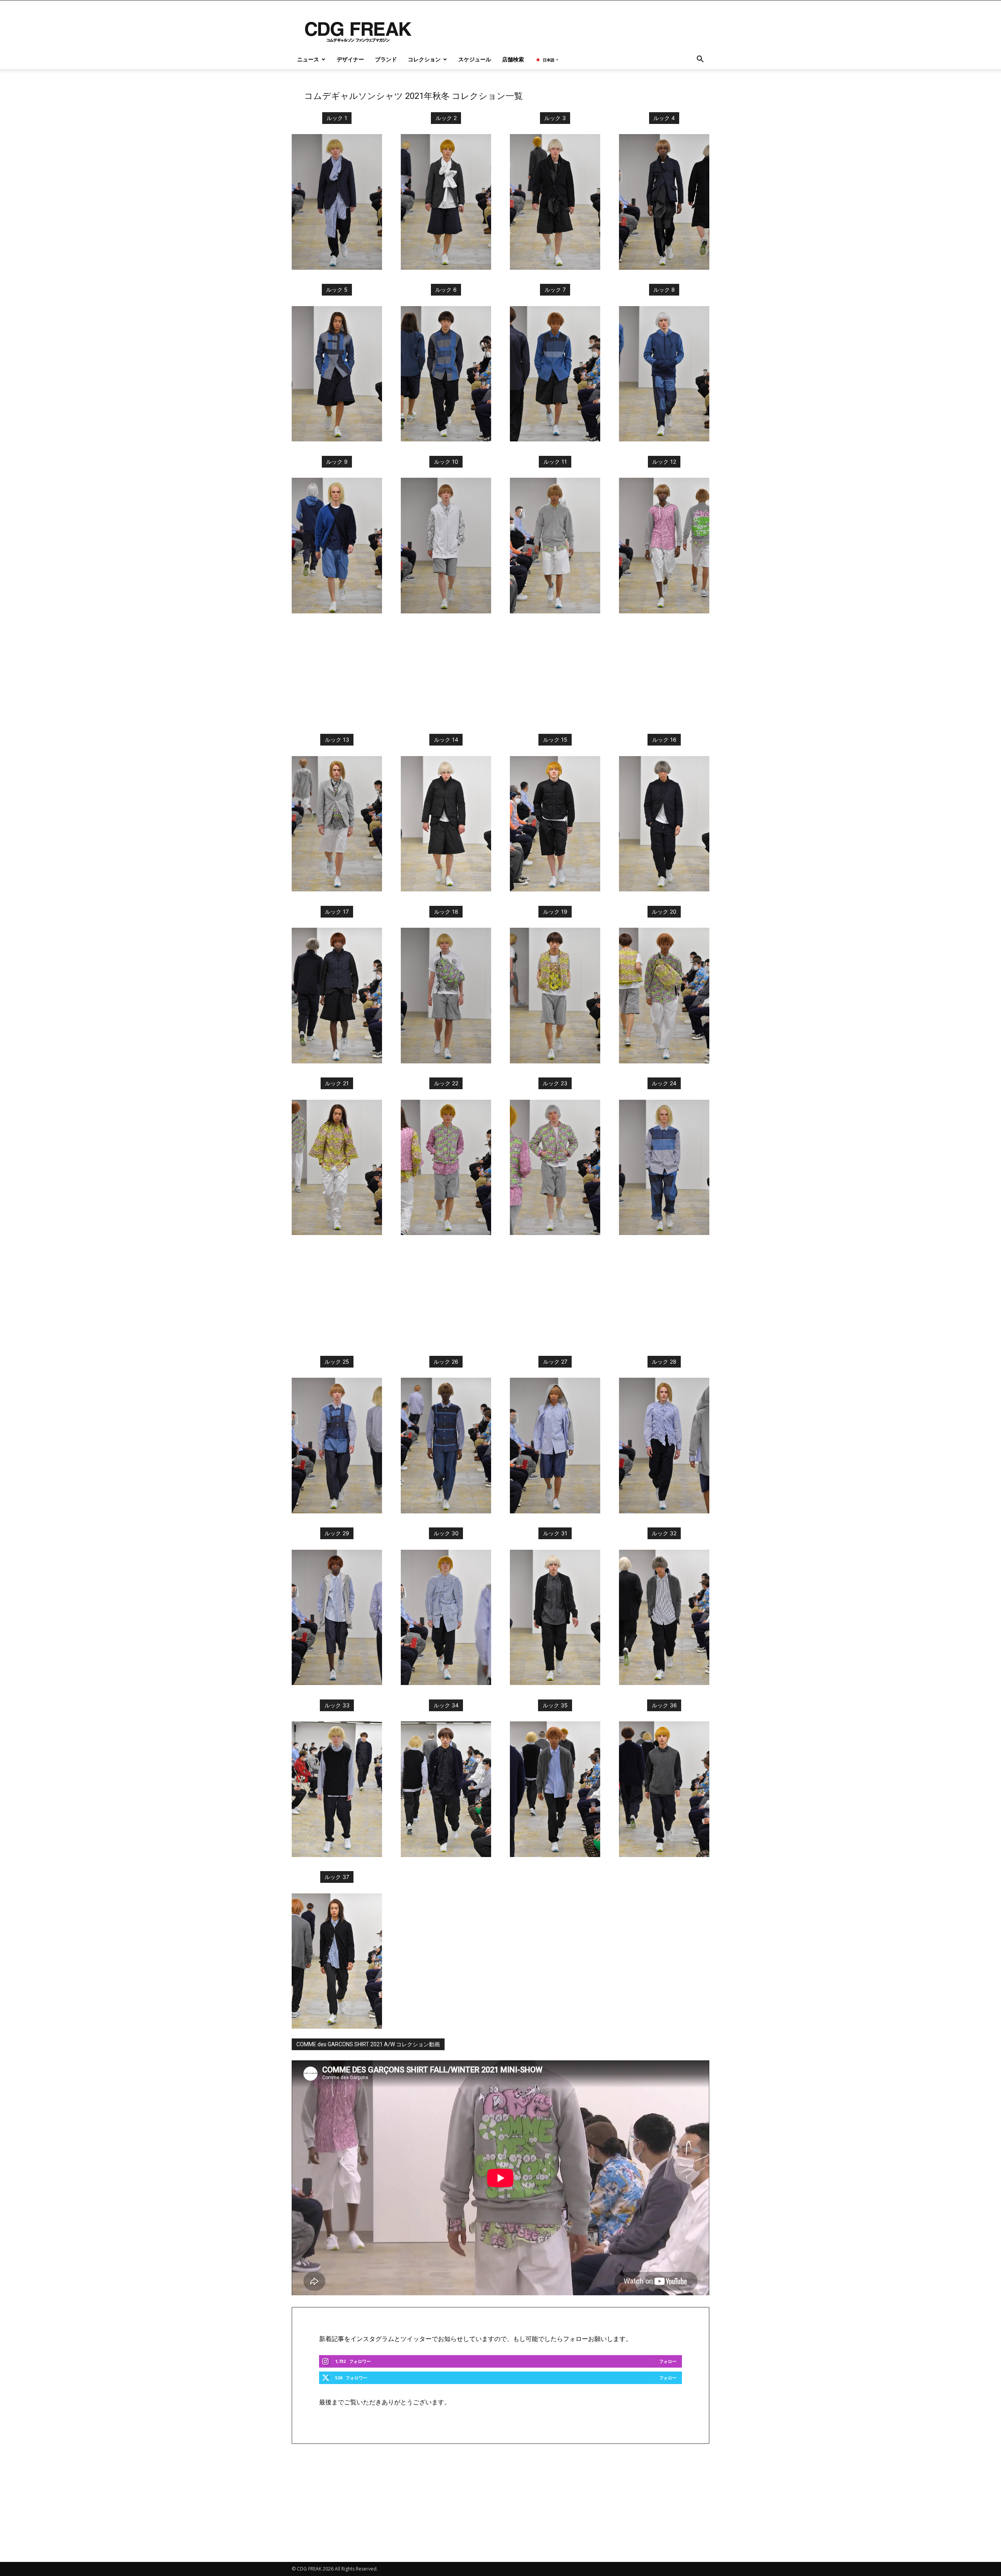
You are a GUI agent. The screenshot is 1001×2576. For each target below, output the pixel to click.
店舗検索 (513, 59)
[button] (700, 60)
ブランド (386, 59)
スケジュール (475, 59)
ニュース (308, 59)
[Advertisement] (500, 676)
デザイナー (350, 59)
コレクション (424, 59)
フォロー (668, 2361)
